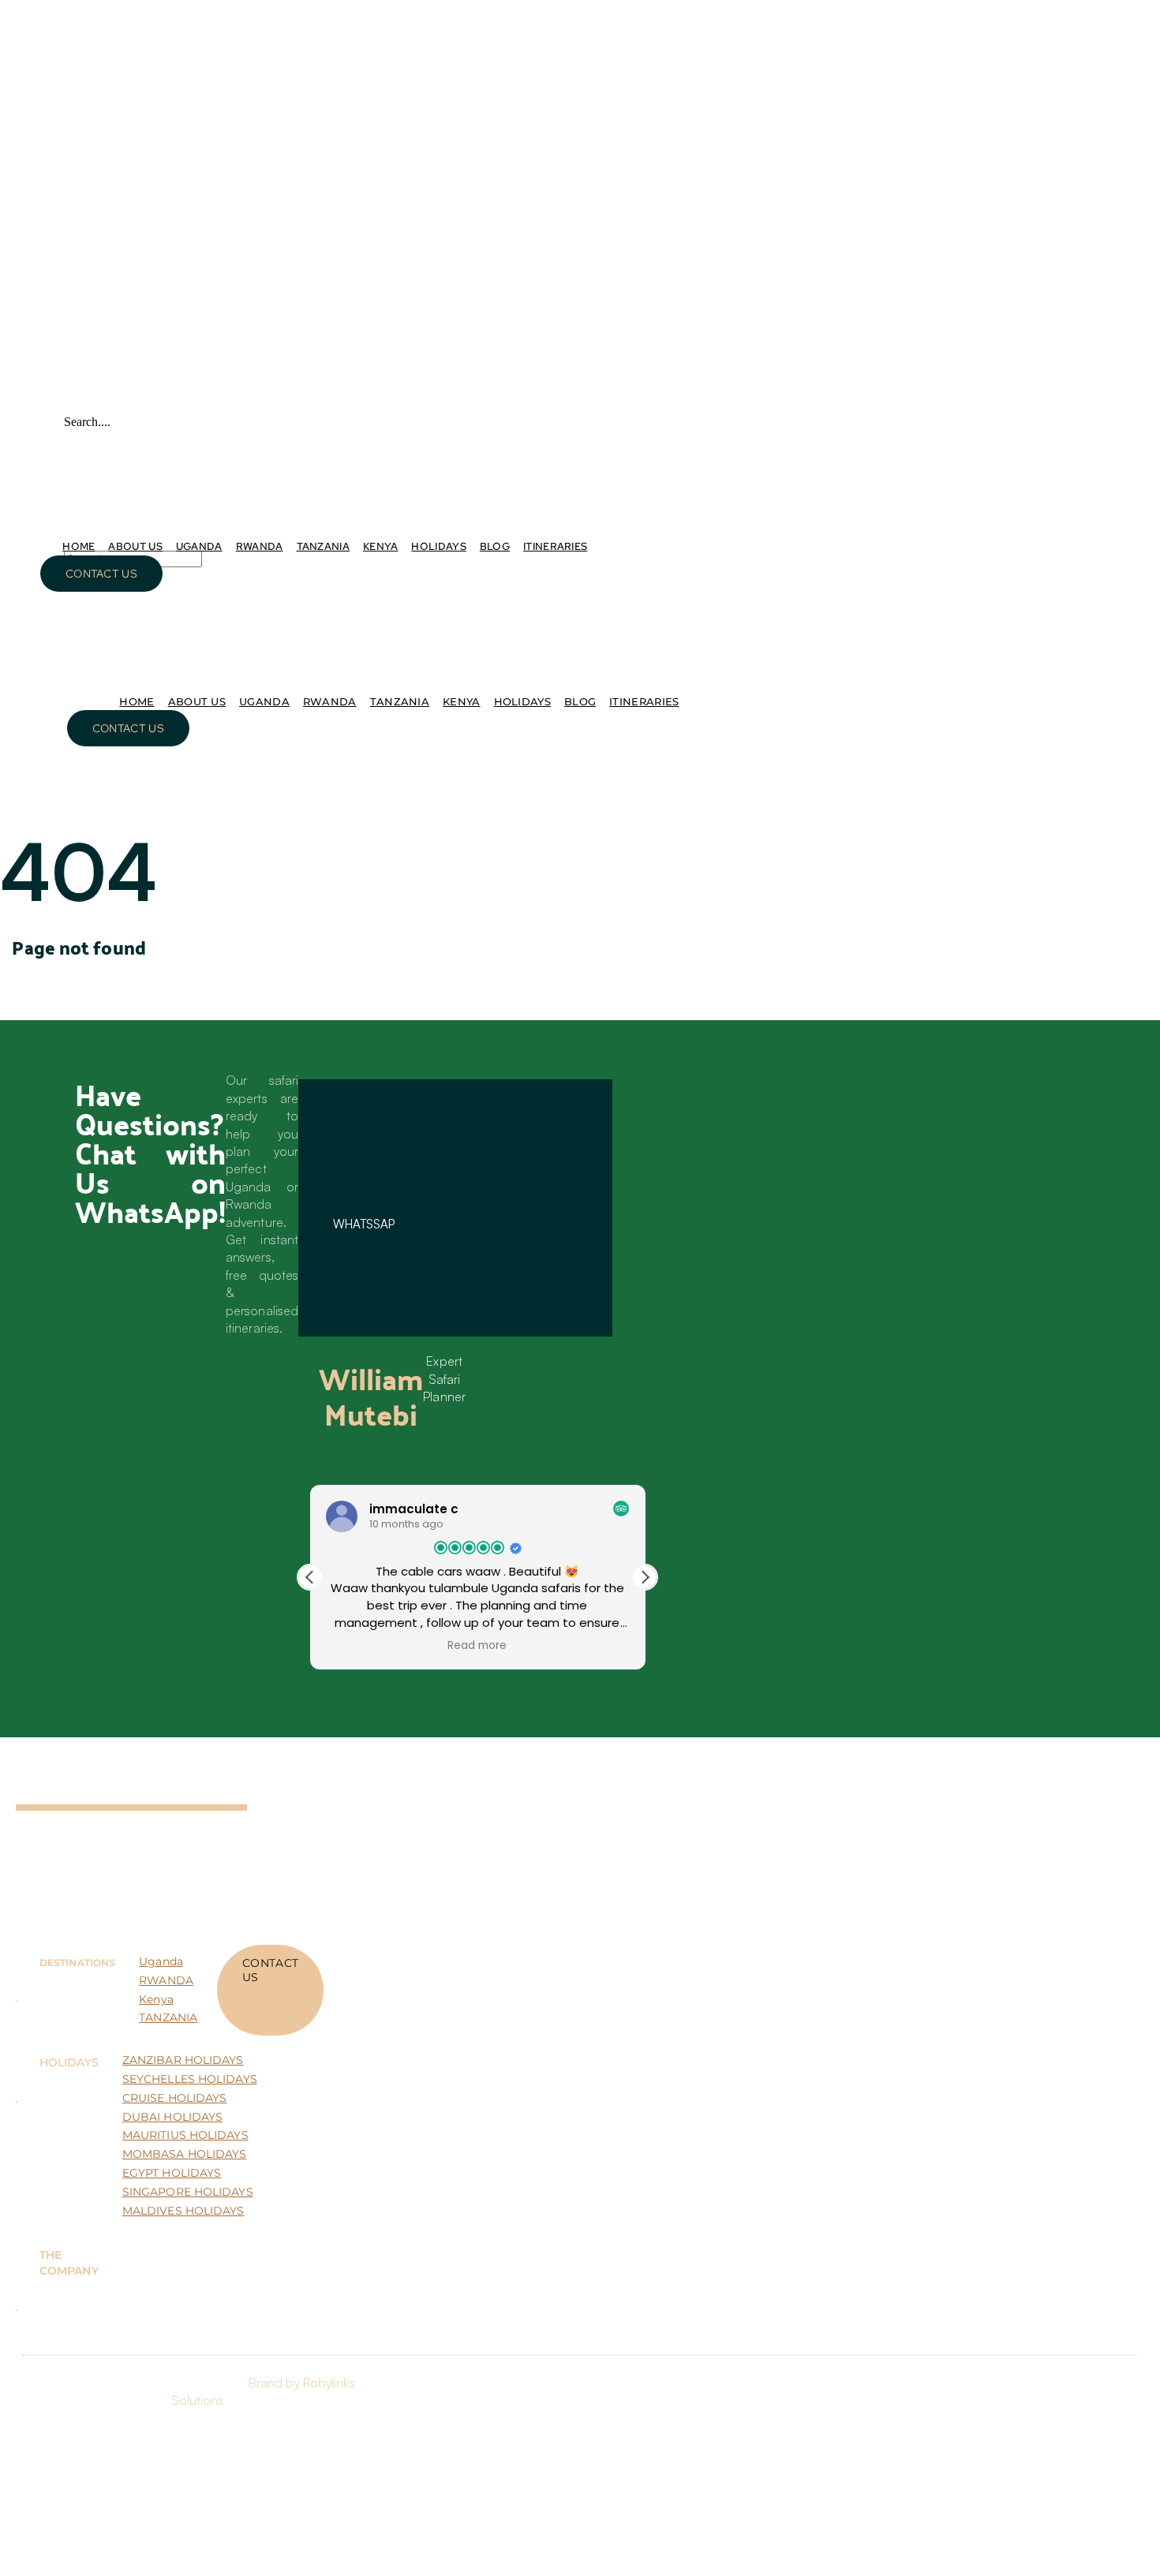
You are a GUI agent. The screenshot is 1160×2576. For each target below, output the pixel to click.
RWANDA (166, 1980)
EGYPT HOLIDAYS (172, 2173)
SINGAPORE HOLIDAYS (188, 2192)
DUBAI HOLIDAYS (172, 2117)
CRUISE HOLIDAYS (175, 2098)
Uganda (161, 1961)
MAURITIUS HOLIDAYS (185, 2135)
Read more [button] (478, 1646)
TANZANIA (168, 2017)
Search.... (87, 422)
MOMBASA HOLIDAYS (185, 2154)
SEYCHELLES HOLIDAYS (190, 2079)
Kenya (156, 1999)
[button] (645, 1577)
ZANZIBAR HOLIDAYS (183, 2060)
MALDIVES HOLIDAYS (183, 2211)
